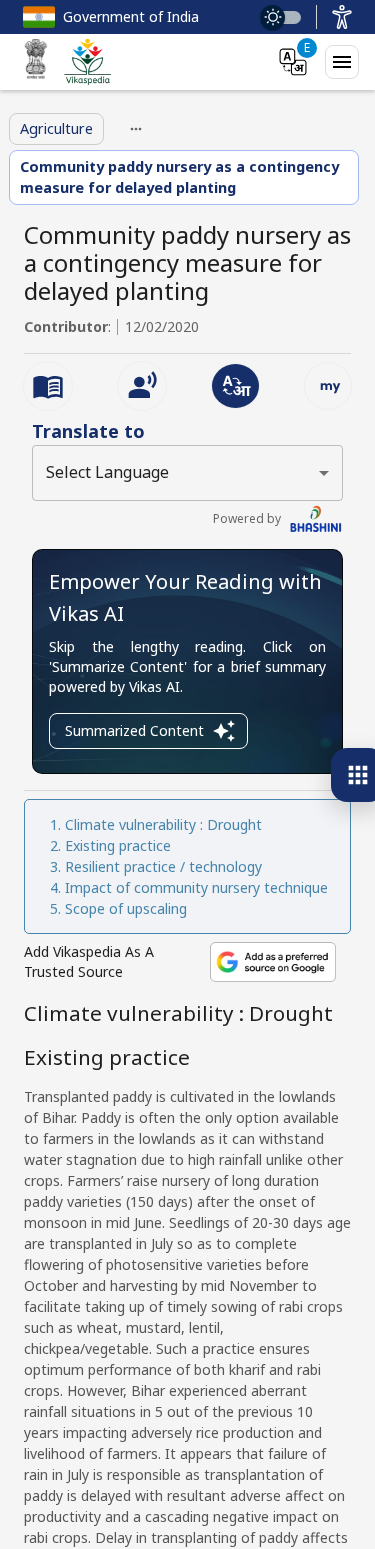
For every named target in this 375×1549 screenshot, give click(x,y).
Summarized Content (134, 730)
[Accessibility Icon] (342, 17)
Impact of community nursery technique (196, 887)
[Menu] (342, 62)
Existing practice (118, 845)
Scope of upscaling (126, 908)
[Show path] (136, 129)
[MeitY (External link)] (36, 62)
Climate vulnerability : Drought (163, 824)
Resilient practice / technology (163, 866)
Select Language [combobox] (107, 472)
